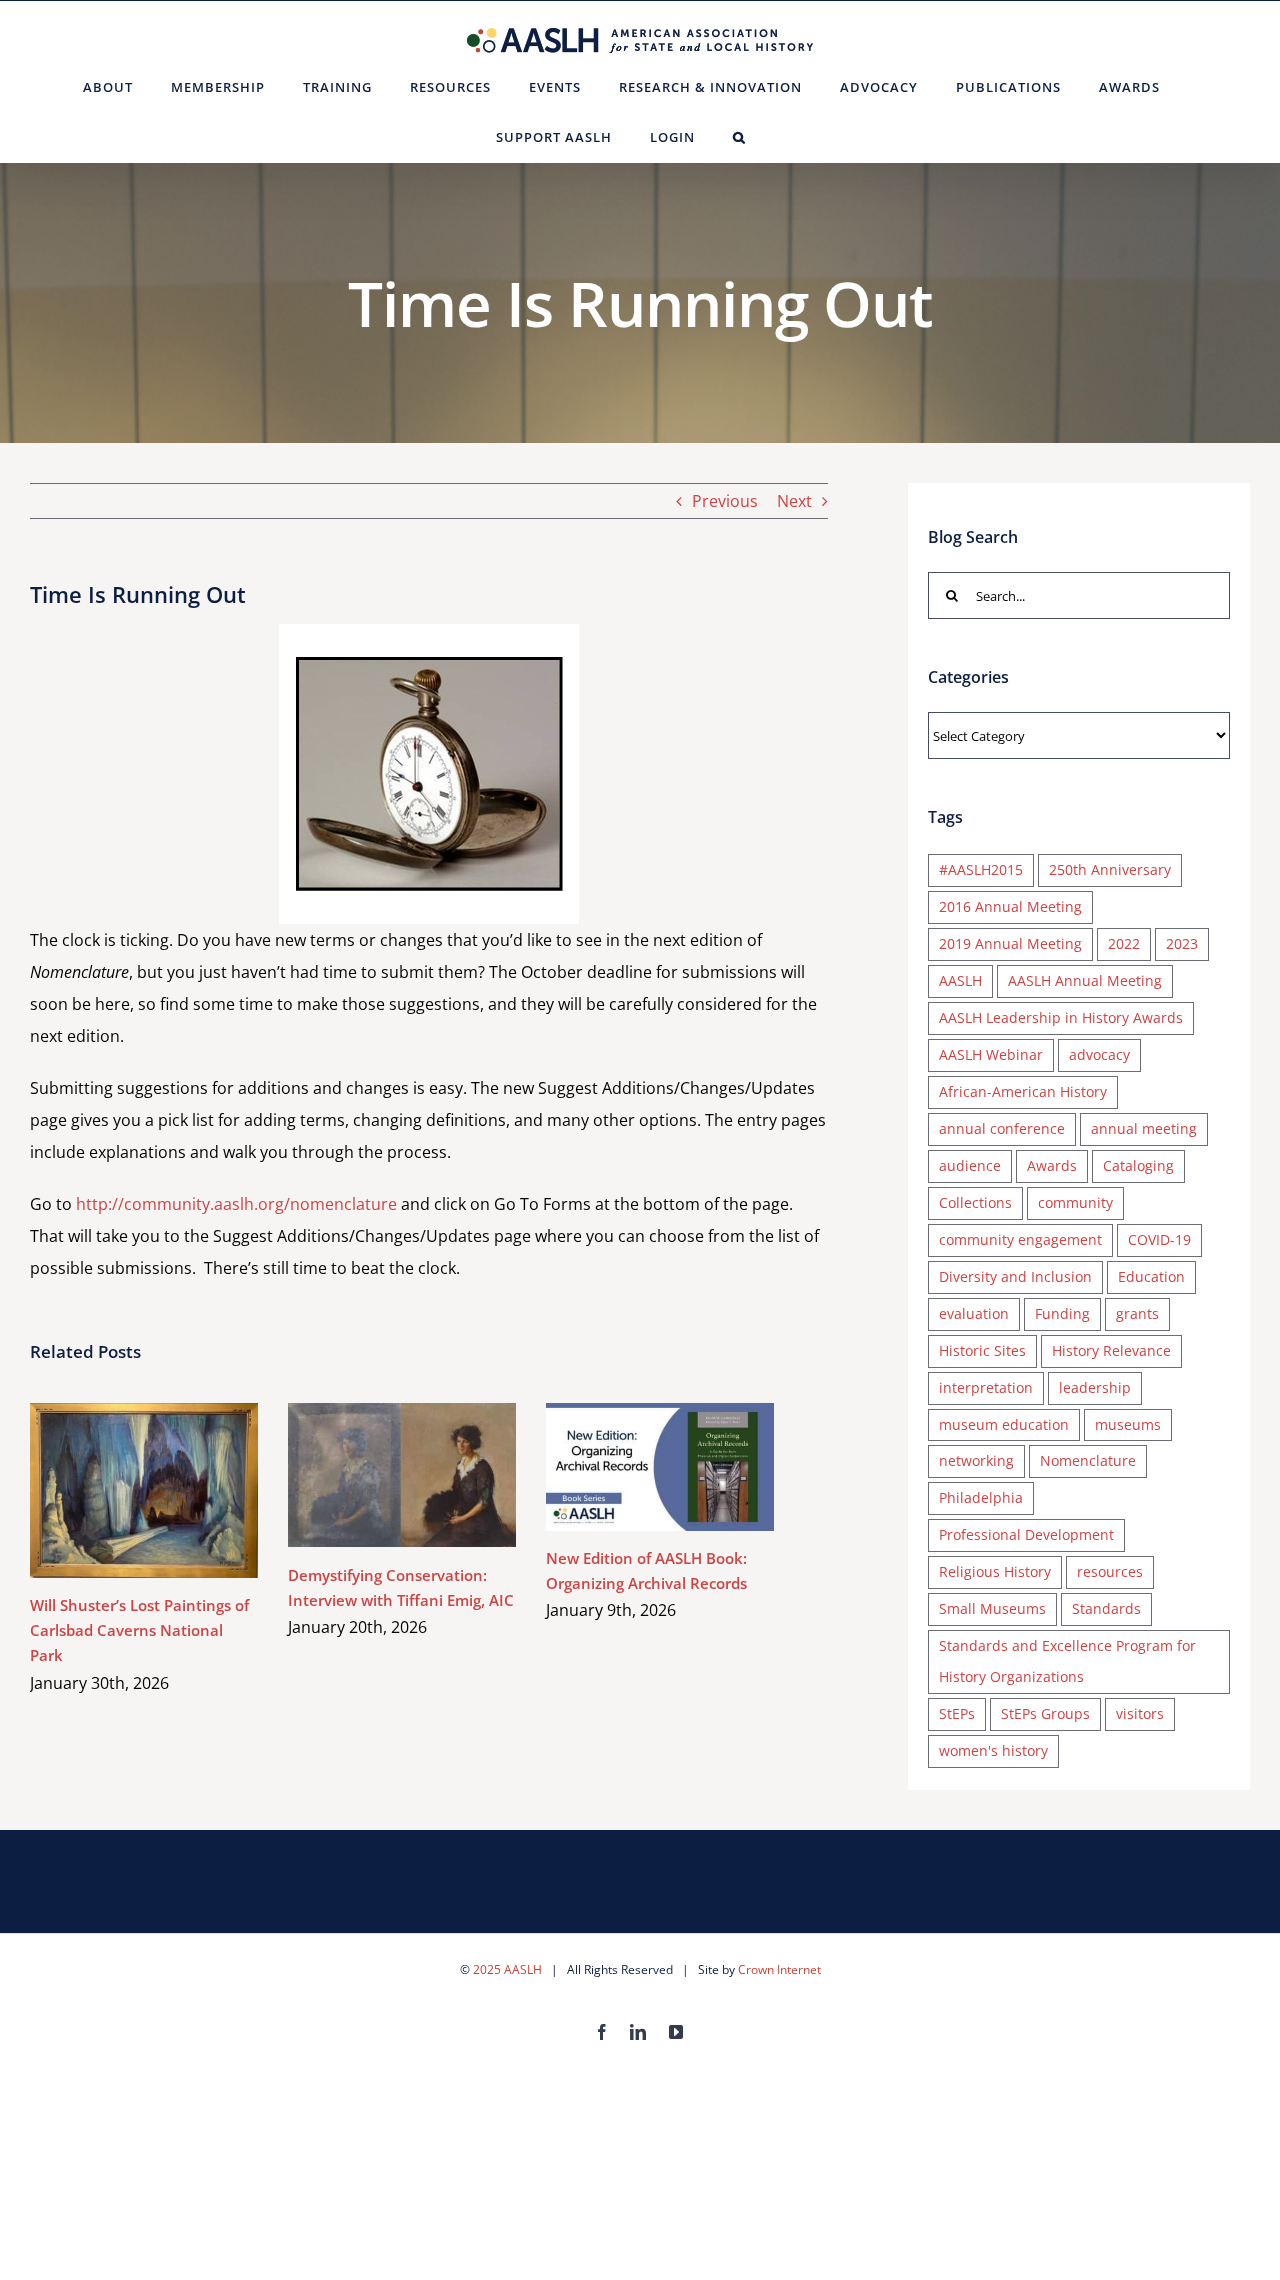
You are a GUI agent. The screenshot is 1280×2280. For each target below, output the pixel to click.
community (1075, 1202)
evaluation (974, 1313)
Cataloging (1138, 1165)
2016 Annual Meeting (1010, 906)
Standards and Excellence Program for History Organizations (1067, 1661)
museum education (1004, 1424)
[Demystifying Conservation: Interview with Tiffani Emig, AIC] (402, 1475)
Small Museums (992, 1608)
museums (1128, 1424)
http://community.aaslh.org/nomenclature (236, 1204)
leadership (1095, 1387)
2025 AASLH (507, 1969)
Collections (975, 1202)
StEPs (957, 1713)
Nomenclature (1088, 1460)
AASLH (960, 980)
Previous (725, 501)
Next (794, 501)
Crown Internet (779, 1969)
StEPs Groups (1045, 1713)
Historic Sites (982, 1350)
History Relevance (1111, 1350)
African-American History (1023, 1091)
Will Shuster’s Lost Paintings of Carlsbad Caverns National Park (115, 1490)
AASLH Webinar (991, 1054)
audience (970, 1165)
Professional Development (1026, 1534)
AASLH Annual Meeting (1085, 980)
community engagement (1020, 1239)
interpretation (986, 1387)
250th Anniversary (1110, 869)
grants (1137, 1313)
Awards (1052, 1165)
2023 (1182, 943)
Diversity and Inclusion (1015, 1276)
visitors (1140, 1713)
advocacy (1099, 1054)
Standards (1106, 1608)
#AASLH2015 (981, 869)
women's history (993, 1750)
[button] (739, 137)
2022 (1124, 943)
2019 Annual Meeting (1010, 943)
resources (1110, 1571)
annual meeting (1144, 1128)
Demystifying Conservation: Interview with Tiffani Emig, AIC (373, 1474)
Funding (1062, 1313)
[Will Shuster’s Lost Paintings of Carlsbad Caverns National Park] (144, 1491)
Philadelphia (981, 1497)
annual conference (1002, 1128)
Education (1151, 1276)
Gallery (173, 1490)
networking (976, 1460)
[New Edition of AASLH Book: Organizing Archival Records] (660, 1467)
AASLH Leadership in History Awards (1061, 1017)
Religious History (995, 1571)
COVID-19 (1159, 1239)
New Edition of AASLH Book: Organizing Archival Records (631, 1466)
